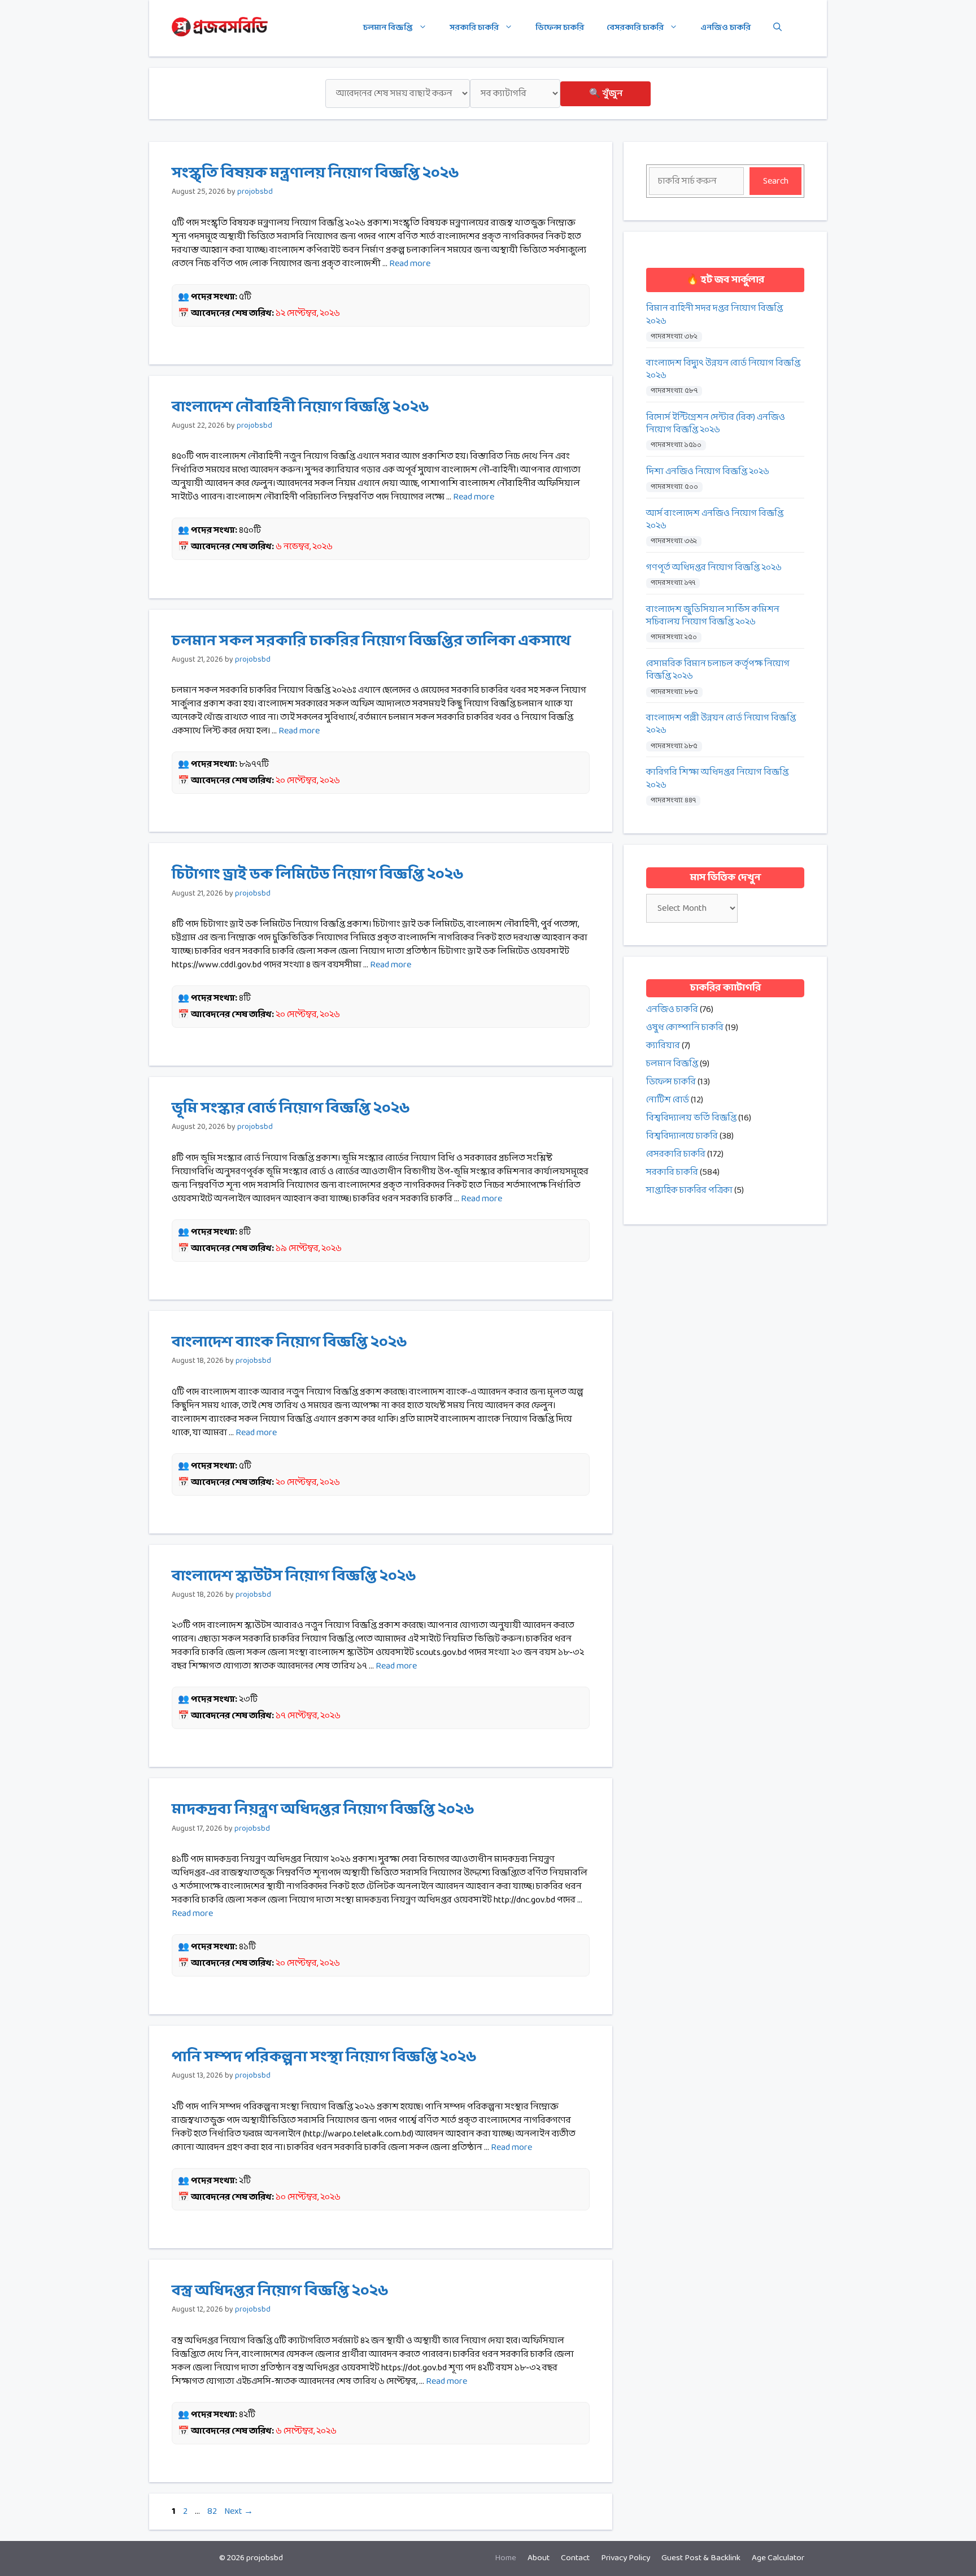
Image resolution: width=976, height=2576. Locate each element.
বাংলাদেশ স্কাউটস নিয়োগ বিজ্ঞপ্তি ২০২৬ (294, 1576)
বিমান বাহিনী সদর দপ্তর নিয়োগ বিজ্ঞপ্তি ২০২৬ (714, 315)
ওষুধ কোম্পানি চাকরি (685, 1028)
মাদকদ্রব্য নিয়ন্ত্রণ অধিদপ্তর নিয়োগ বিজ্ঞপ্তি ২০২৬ (323, 1810)
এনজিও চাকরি (726, 28)
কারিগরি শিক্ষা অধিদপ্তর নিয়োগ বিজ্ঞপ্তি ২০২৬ (717, 779)
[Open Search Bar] (777, 28)
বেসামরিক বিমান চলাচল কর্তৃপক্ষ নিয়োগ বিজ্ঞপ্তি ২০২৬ (718, 670)
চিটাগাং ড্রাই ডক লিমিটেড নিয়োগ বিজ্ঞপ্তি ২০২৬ (318, 875)
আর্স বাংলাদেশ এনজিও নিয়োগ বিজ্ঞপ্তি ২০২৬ (715, 520)
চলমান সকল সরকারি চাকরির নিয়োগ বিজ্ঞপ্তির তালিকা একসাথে (371, 641)
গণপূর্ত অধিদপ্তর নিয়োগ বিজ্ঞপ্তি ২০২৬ (714, 568)
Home (506, 2558)
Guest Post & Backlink (701, 2558)
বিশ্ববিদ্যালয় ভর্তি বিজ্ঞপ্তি (691, 1118)
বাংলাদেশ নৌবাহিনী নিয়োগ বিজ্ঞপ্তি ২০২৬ (300, 407)
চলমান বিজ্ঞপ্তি (388, 28)
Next (239, 2511)
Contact (575, 2558)
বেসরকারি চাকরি (635, 28)
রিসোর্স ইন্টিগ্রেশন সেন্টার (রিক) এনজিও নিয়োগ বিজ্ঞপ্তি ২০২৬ (716, 424)
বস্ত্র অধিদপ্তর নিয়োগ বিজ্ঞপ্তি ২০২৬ (280, 2291)
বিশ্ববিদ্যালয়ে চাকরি (682, 1136)
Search (776, 181)
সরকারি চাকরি (474, 28)
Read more (410, 264)
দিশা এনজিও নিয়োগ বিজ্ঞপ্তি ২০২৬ (708, 472)
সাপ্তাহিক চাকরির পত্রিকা (689, 1190)
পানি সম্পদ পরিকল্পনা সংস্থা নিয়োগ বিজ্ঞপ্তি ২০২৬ (324, 2057)
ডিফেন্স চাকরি (560, 28)
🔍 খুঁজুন (606, 94)
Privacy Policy (626, 2558)
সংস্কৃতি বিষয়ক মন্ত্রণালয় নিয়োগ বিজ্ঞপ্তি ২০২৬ (315, 173)
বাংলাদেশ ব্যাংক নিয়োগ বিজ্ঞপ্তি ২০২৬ (289, 1343)
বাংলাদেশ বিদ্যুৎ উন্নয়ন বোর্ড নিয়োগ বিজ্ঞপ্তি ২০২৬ (723, 370)
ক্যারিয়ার (663, 1046)
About (539, 2558)
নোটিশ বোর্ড (668, 1100)
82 (213, 2511)
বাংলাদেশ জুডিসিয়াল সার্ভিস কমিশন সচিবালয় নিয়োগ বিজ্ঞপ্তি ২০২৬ (713, 616)
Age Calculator (778, 2558)
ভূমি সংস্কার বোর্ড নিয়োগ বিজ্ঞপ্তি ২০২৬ (291, 1109)
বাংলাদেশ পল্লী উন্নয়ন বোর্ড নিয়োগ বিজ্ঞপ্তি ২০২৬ (721, 725)
